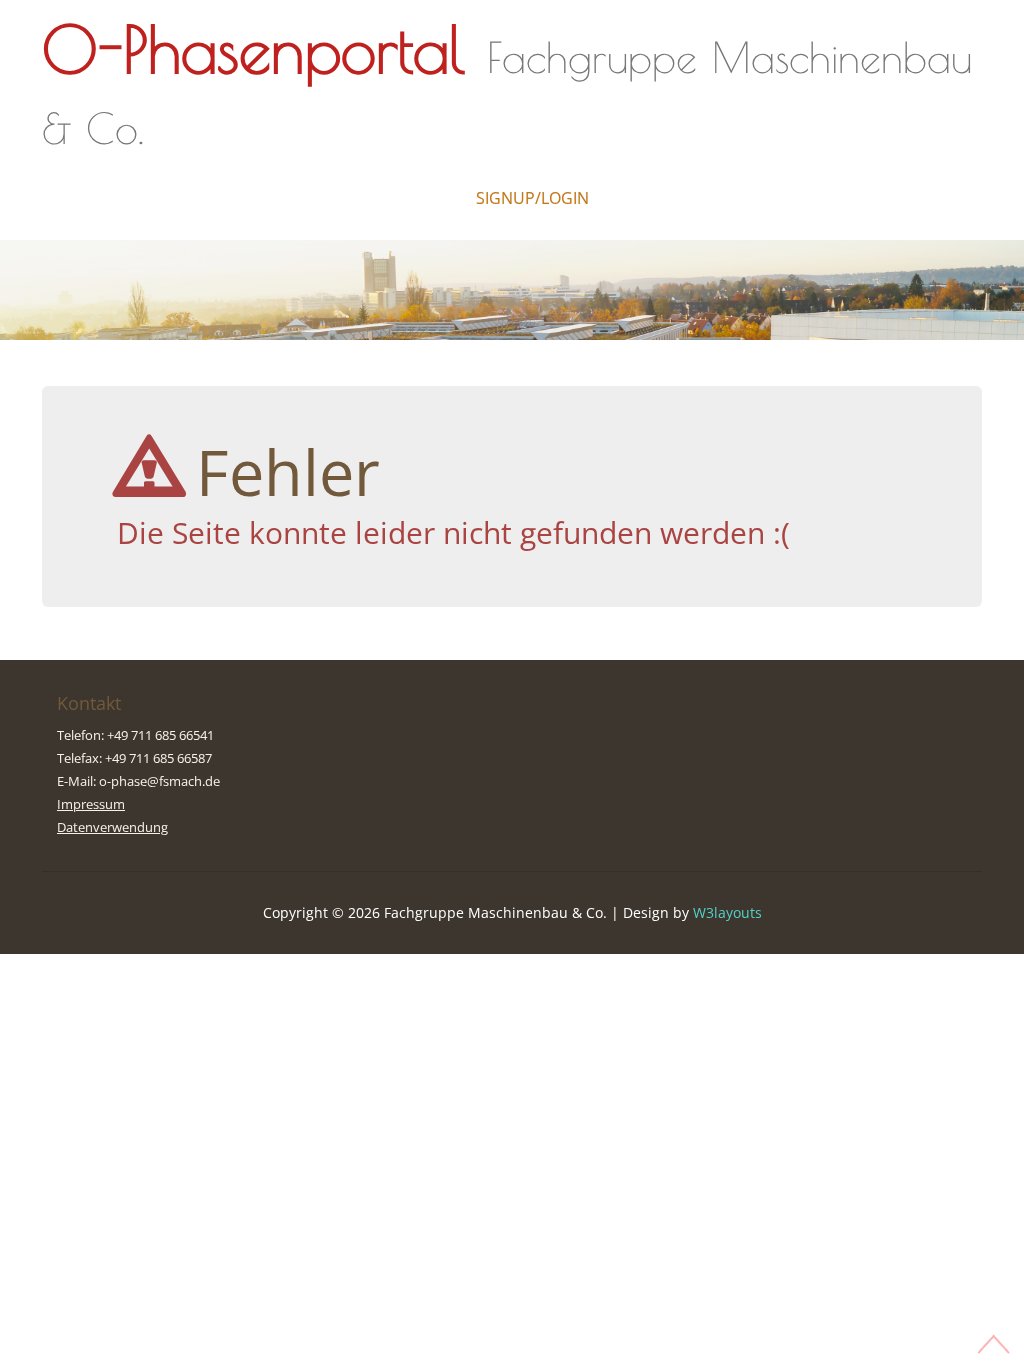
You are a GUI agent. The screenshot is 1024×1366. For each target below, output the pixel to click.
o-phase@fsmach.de (159, 781)
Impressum (91, 804)
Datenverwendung (112, 827)
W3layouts (727, 912)
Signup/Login (532, 198)
